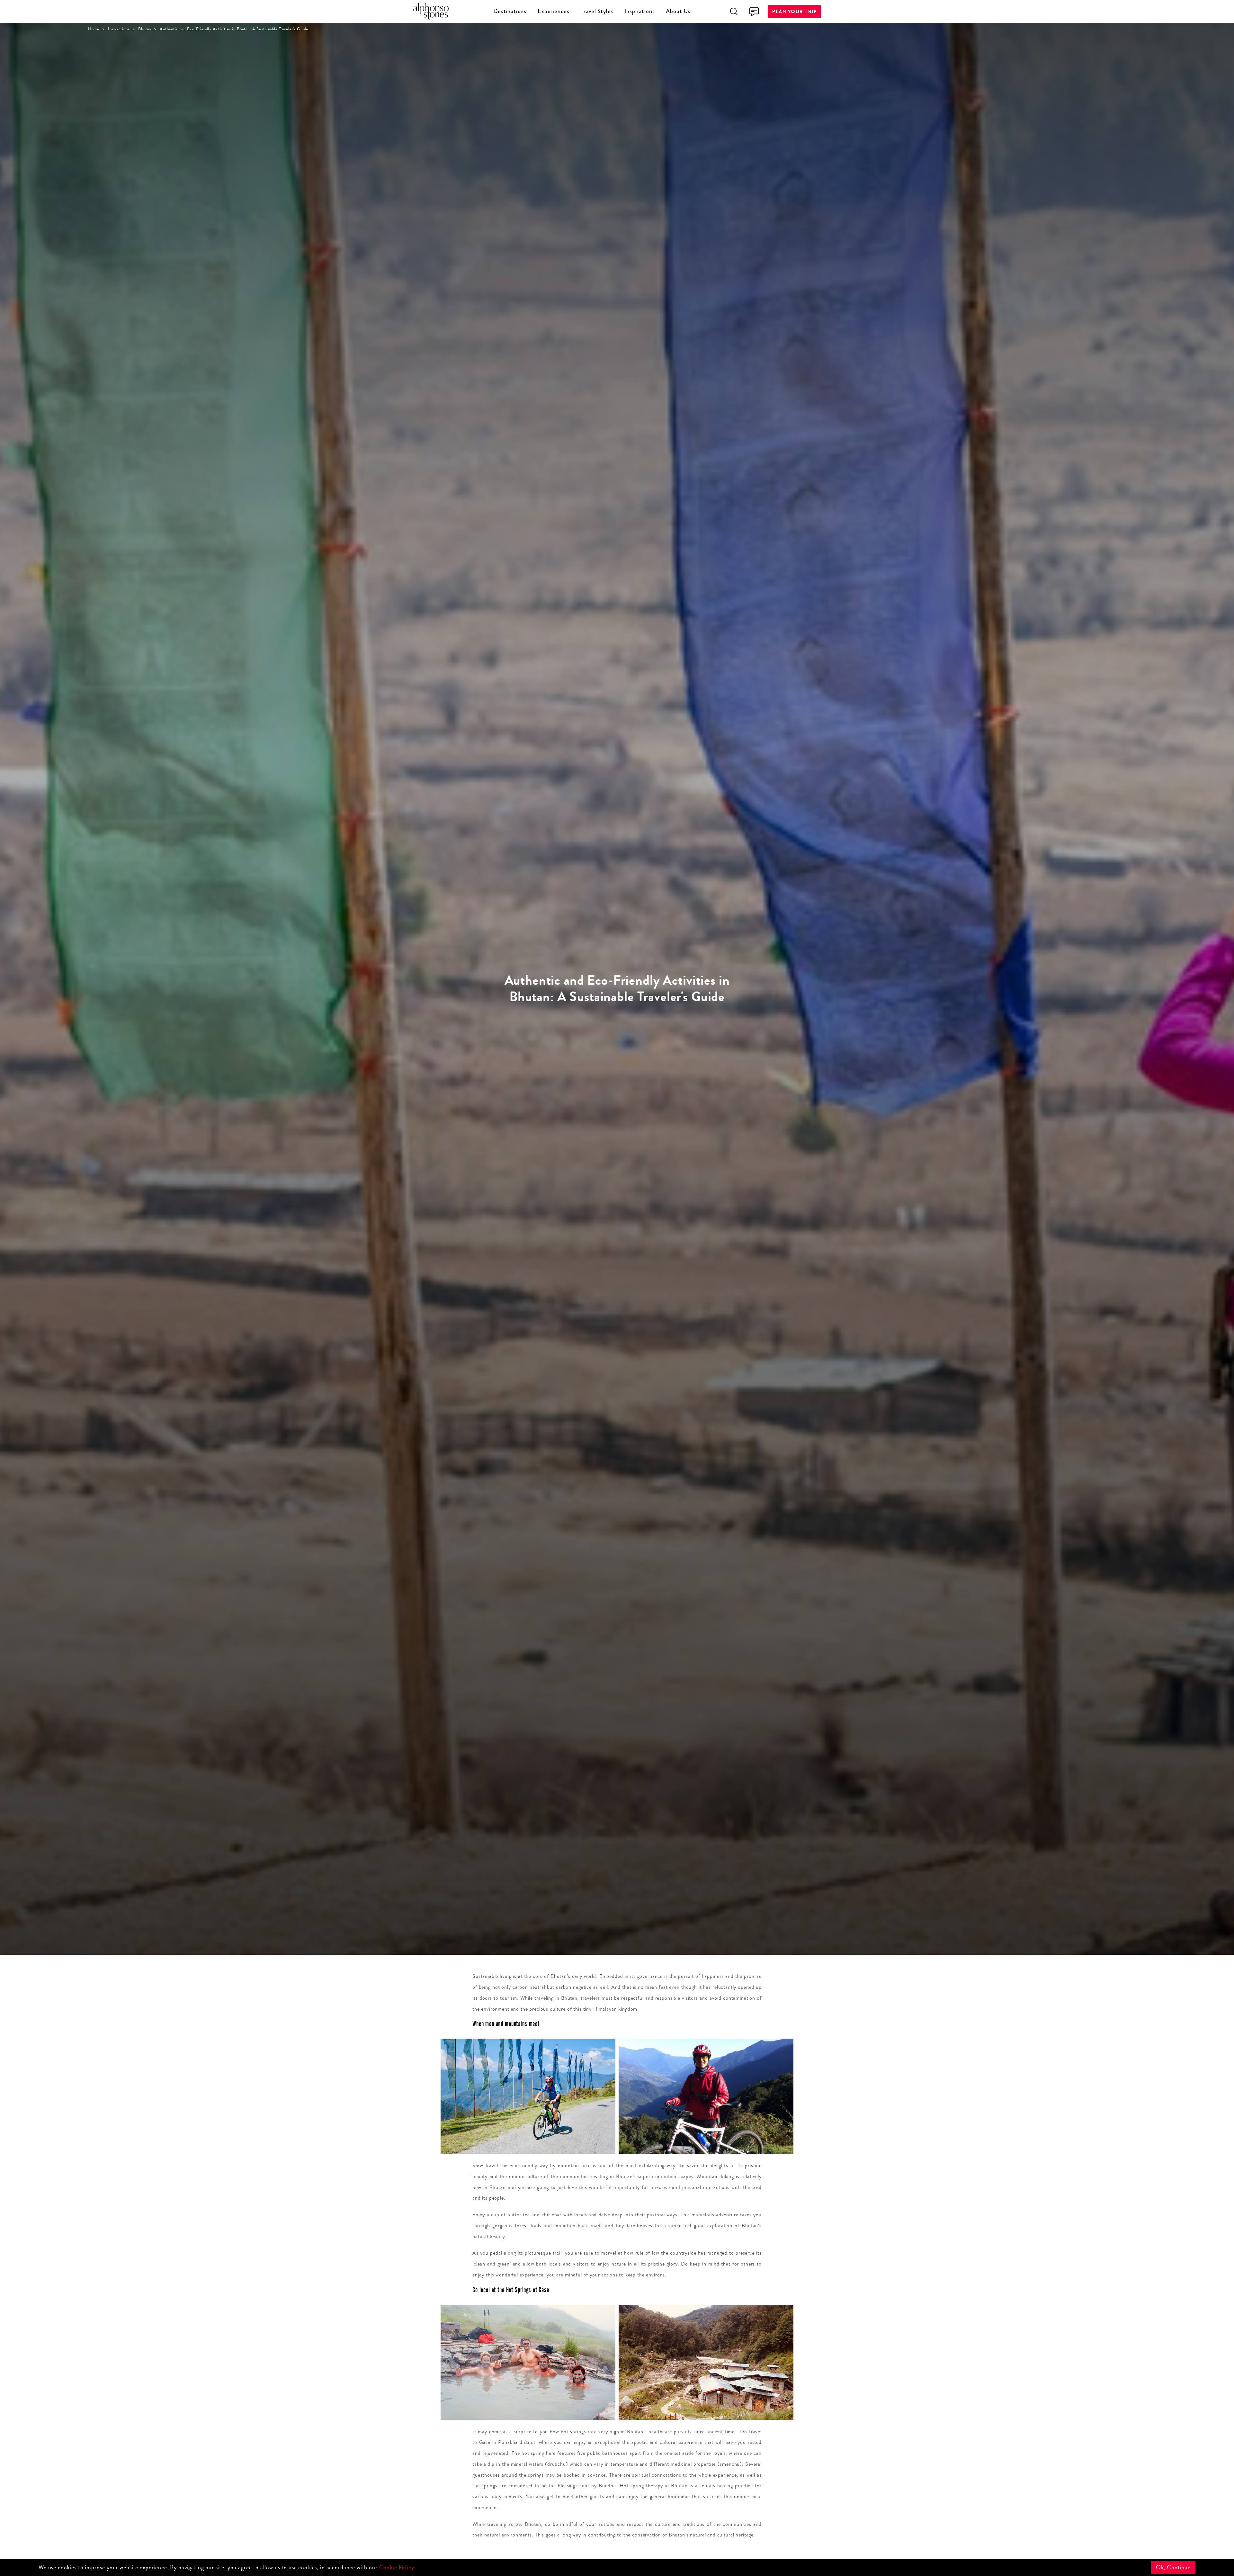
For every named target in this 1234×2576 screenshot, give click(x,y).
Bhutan (145, 29)
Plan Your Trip (794, 11)
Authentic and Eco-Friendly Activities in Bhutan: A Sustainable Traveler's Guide (234, 29)
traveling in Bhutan (556, 1998)
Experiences (553, 11)
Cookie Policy (397, 2567)
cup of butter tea (510, 2215)
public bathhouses (608, 2453)
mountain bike (574, 2165)
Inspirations (639, 11)
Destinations (510, 11)
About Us (678, 11)
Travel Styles (597, 11)
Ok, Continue (1173, 2567)
